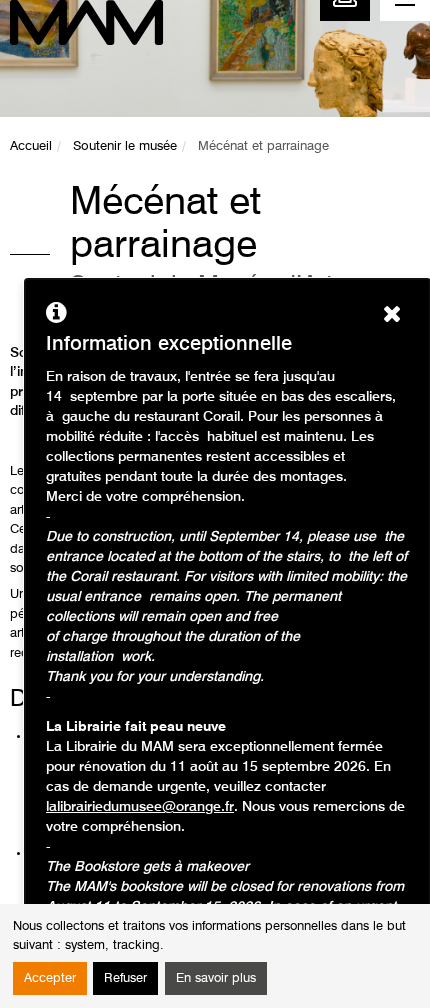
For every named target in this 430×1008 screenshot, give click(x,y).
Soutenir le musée (125, 146)
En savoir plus (216, 978)
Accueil (31, 146)
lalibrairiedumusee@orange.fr (140, 807)
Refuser (125, 978)
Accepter (50, 978)
